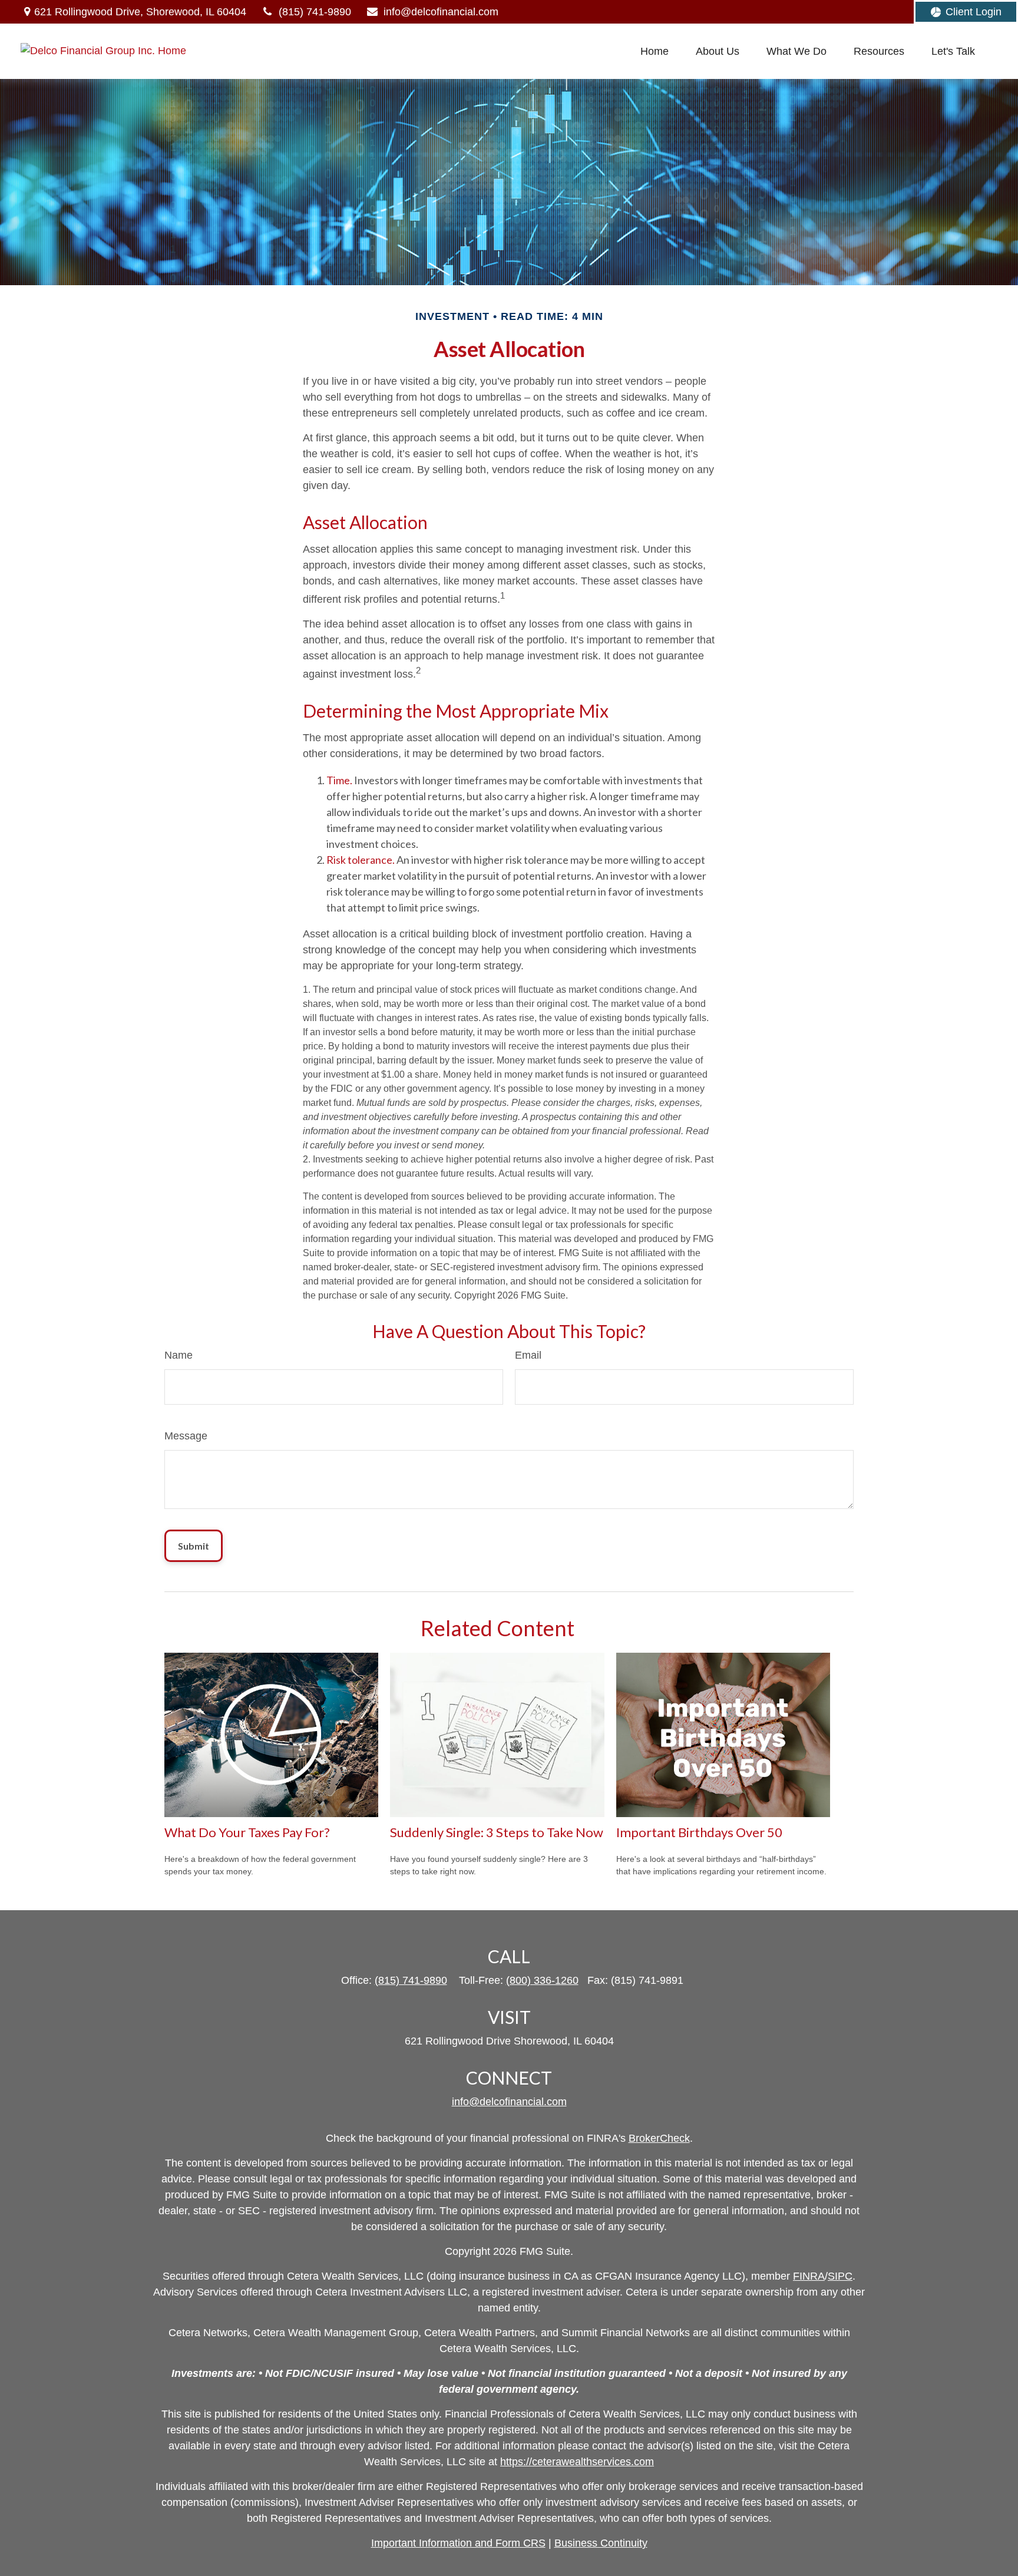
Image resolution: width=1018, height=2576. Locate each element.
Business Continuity (601, 2543)
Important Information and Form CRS (458, 2543)
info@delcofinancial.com (441, 12)
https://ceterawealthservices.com (577, 2462)
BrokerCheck (659, 2138)
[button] (655, 51)
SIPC (840, 2276)
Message (186, 1436)
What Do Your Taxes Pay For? (247, 1832)
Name (179, 1355)
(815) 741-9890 (315, 12)
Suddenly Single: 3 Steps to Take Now (497, 1832)
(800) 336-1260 (542, 1980)
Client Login (974, 12)
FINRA (809, 2276)
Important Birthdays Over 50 (699, 1832)
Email (528, 1355)
